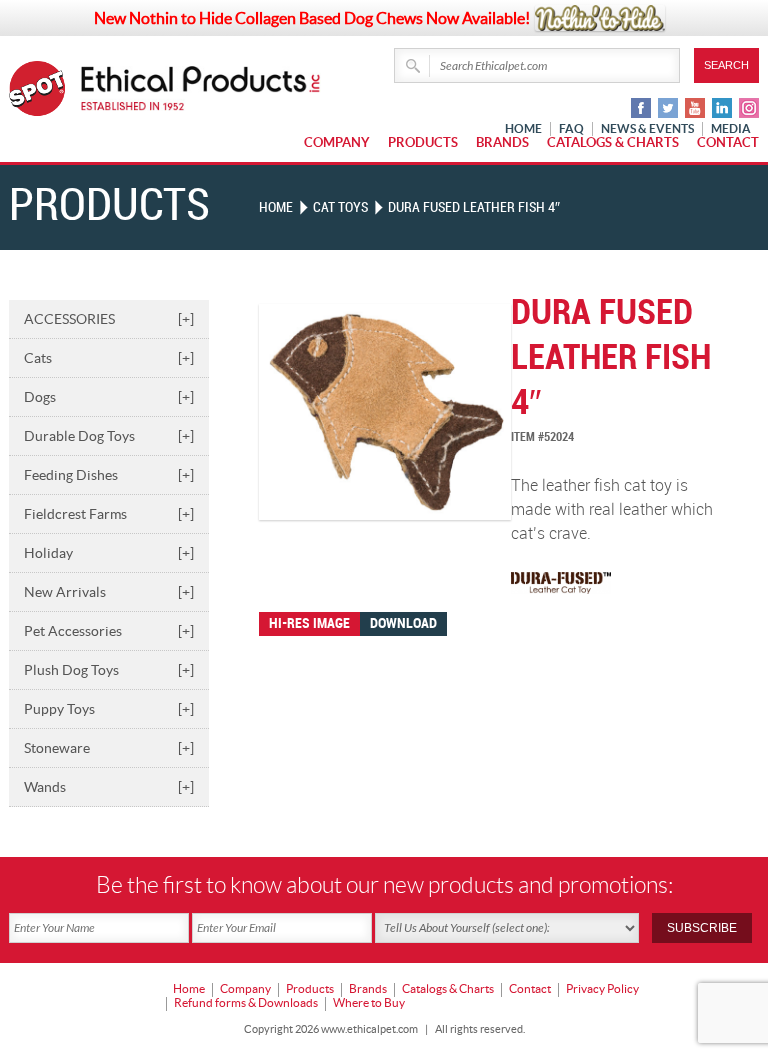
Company (337, 142)
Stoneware (109, 748)
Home (276, 207)
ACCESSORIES (109, 319)
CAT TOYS (340, 207)
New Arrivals (109, 592)
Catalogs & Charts (613, 142)
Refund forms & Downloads (246, 1002)
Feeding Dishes (109, 475)
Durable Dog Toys (109, 436)
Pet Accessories (109, 631)
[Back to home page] (201, 88)
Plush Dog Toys (109, 670)
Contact (728, 142)
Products (423, 142)
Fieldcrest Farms (109, 514)
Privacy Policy (602, 988)
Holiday (109, 553)
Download (403, 623)
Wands (109, 787)
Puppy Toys (109, 709)
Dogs (109, 397)
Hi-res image (309, 623)
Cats (109, 358)
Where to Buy (369, 1002)
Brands (502, 142)
